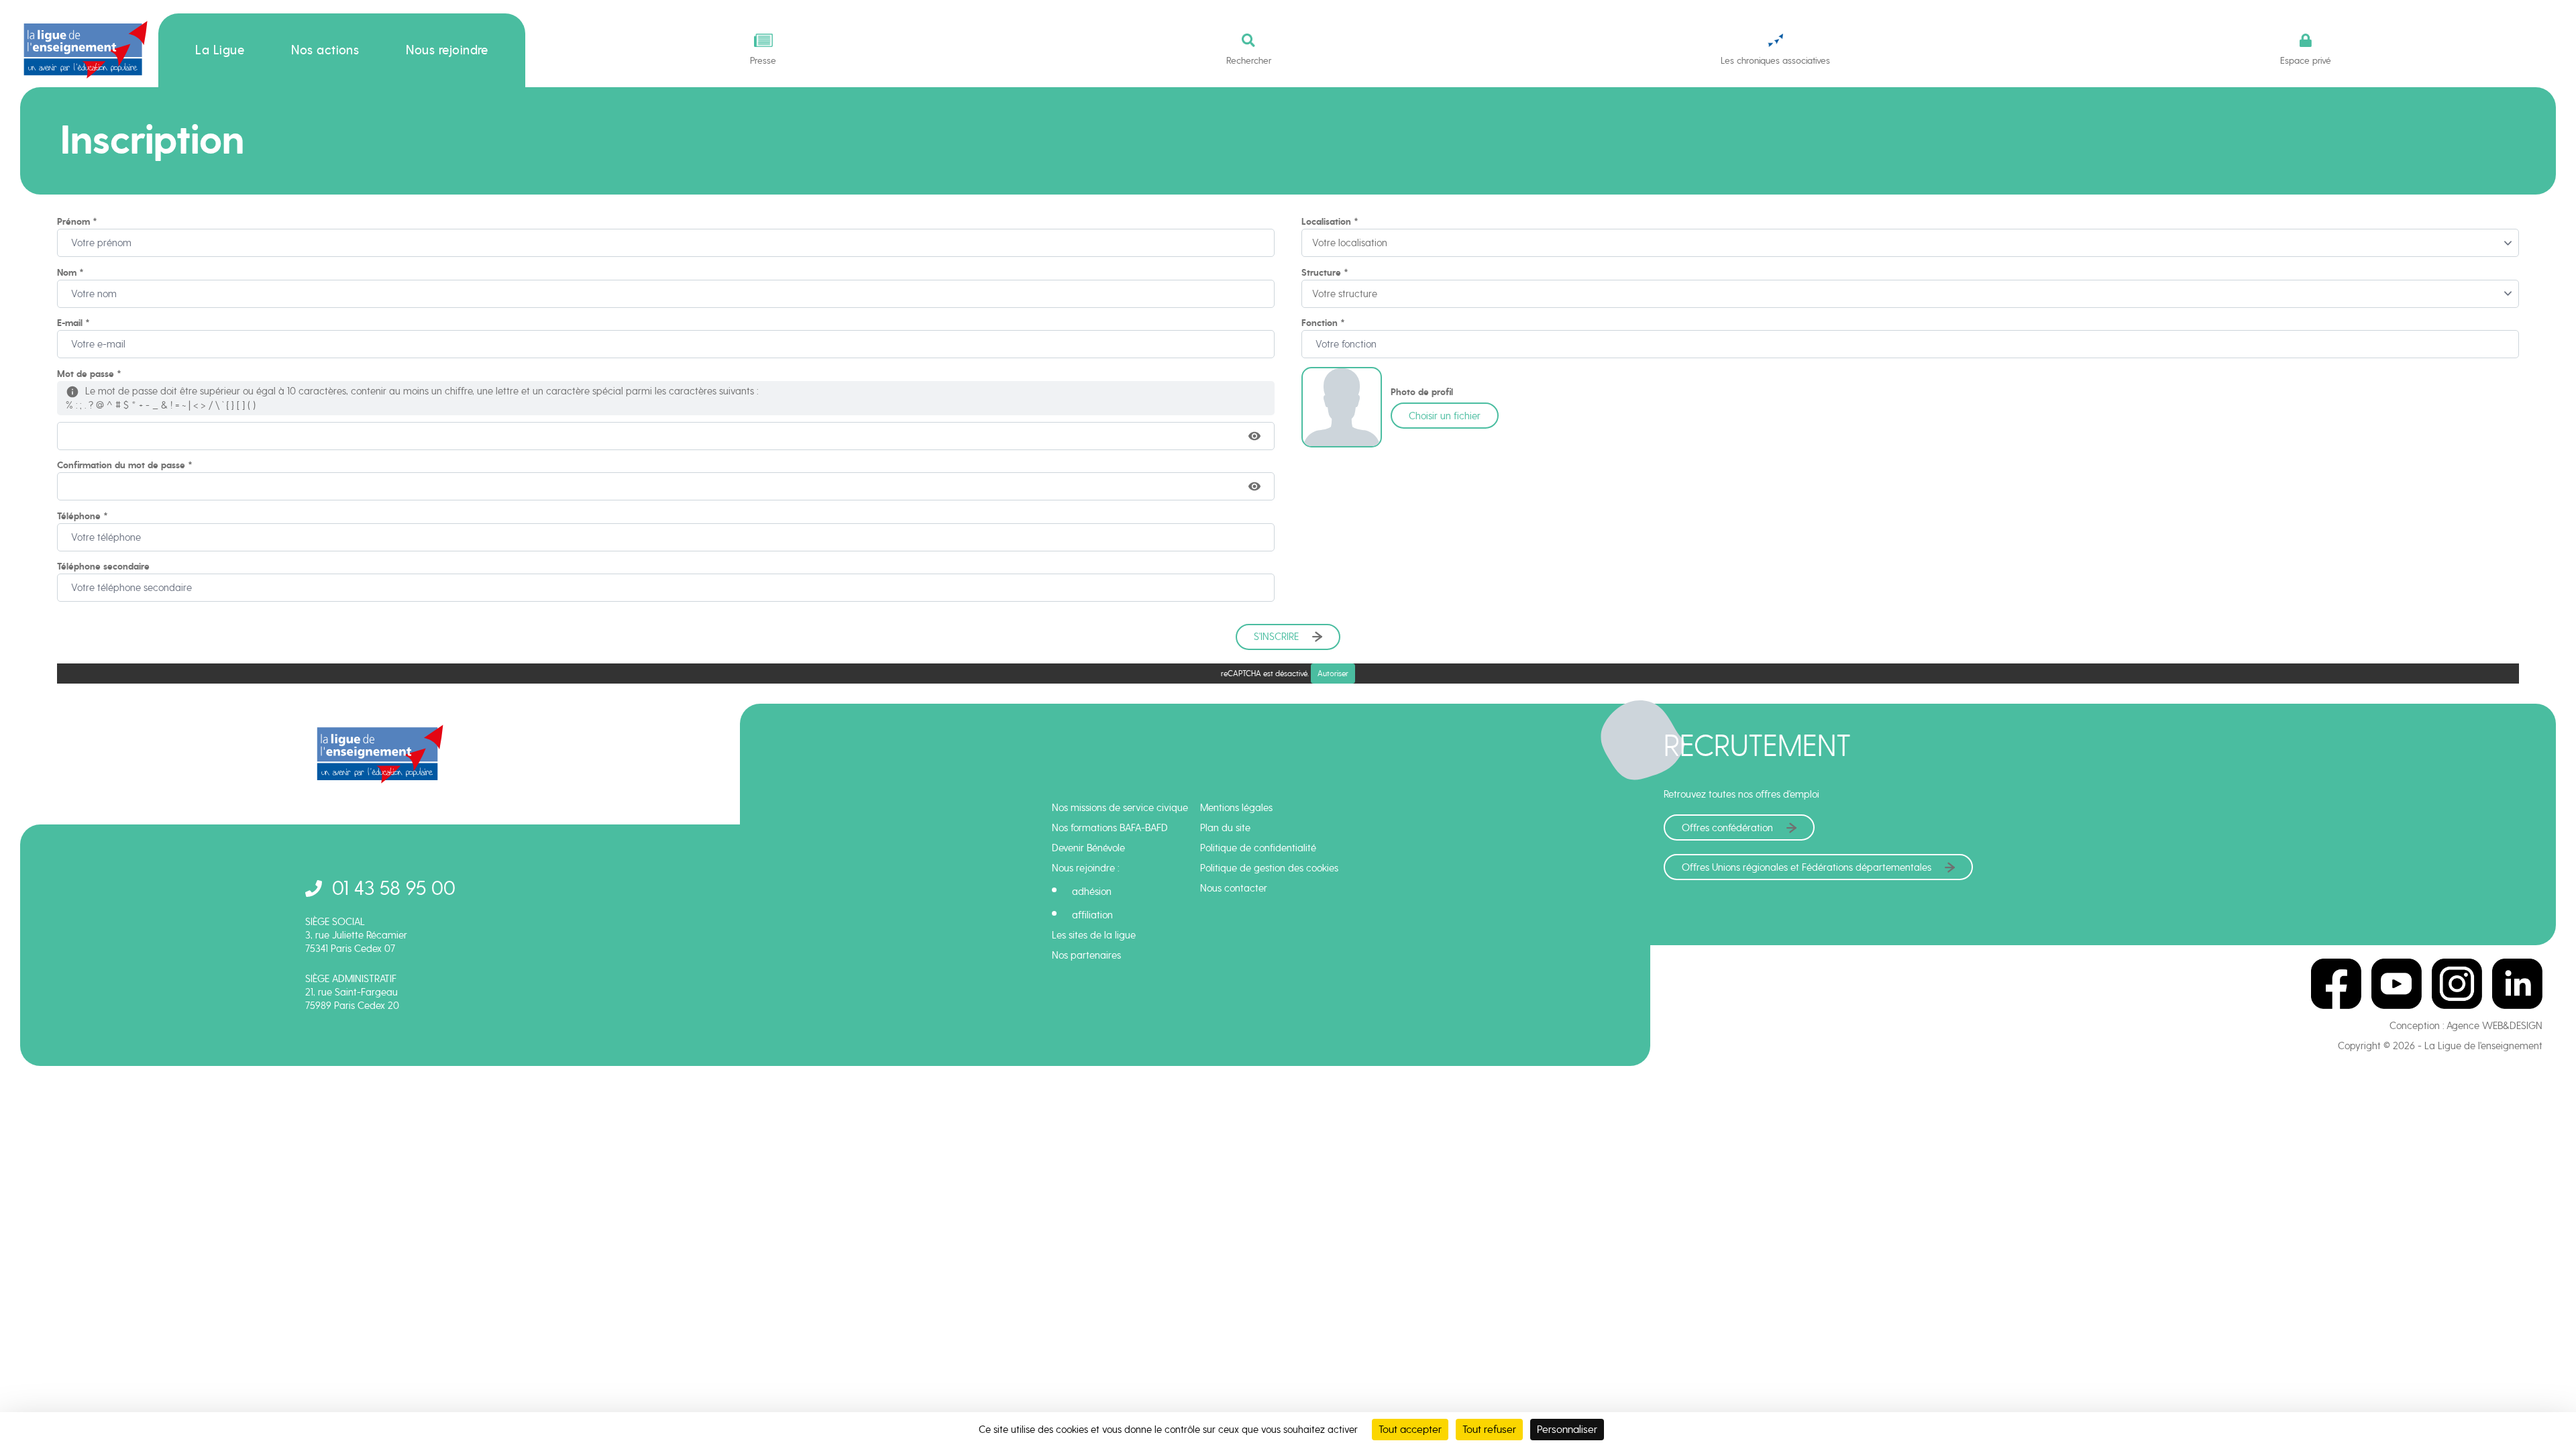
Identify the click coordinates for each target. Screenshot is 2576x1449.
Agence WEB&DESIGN (2494, 1026)
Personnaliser (1567, 1429)
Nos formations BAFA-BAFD (1110, 828)
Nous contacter (1234, 888)
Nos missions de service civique (1120, 808)
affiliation (1092, 915)
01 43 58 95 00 (394, 888)
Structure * (1325, 273)
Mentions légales (1236, 808)
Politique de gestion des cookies (1269, 868)
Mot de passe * (89, 374)
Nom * (70, 273)
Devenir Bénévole (1088, 848)
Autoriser (1333, 674)
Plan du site (1225, 828)
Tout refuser (1489, 1429)
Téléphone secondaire (103, 567)
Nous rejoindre (447, 50)
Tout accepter (1410, 1429)
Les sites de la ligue (1094, 935)
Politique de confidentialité (1258, 848)
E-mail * (73, 323)
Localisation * (1330, 222)
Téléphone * (83, 516)
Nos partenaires (1086, 955)
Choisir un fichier (1445, 416)
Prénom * (77, 222)
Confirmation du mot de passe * (125, 465)
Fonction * (1323, 323)
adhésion (1092, 892)
